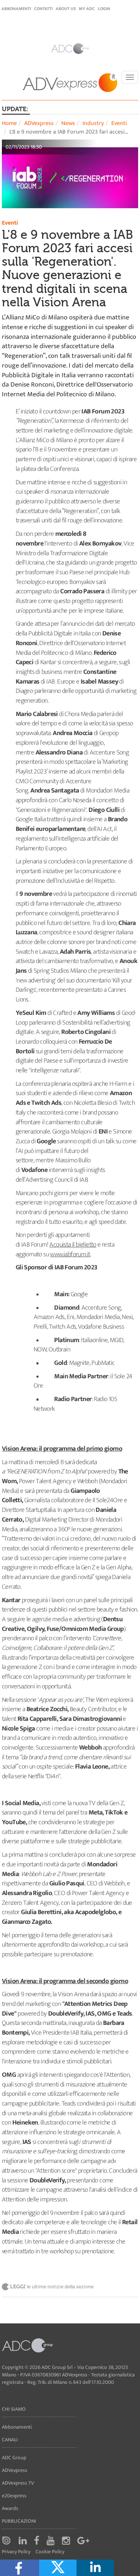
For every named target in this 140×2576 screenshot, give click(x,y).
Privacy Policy (16, 2552)
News (68, 123)
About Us (66, 9)
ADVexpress (39, 123)
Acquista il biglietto (73, 1245)
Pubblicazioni (19, 2521)
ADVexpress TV (18, 2483)
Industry (93, 123)
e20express (14, 2496)
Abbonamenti (16, 9)
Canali (10, 2440)
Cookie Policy (50, 2552)
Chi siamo (14, 2409)
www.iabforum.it (70, 1254)
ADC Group (14, 2458)
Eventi (119, 123)
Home (9, 123)
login (104, 9)
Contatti (43, 9)
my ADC (87, 9)
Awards (10, 2508)
